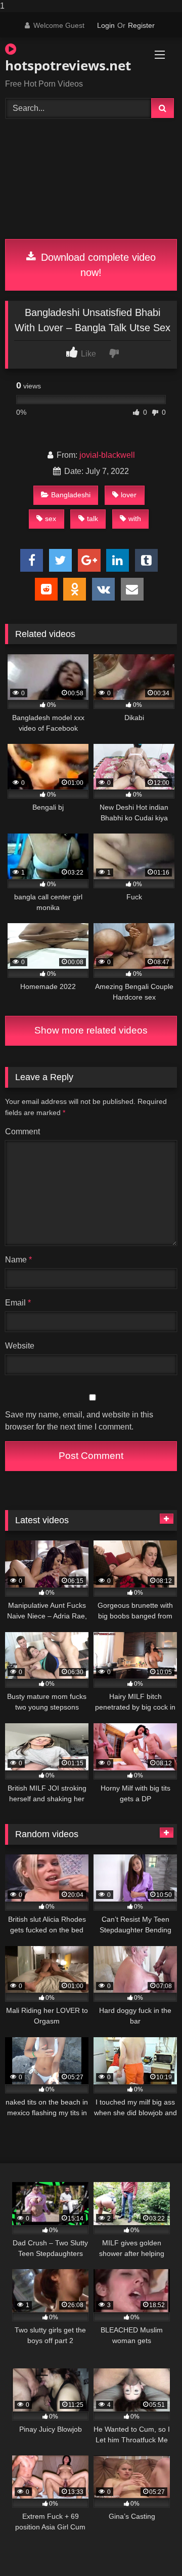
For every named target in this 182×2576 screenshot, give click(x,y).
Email (18, 1303)
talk (93, 519)
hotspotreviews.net (63, 65)
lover (129, 495)
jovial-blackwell (107, 455)
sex (51, 519)
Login (106, 25)
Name (18, 1260)
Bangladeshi (71, 495)
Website (20, 1346)
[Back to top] (151, 2548)
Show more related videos (91, 1030)
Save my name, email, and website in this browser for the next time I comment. (79, 1421)
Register (141, 25)
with (135, 519)
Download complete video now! (97, 265)
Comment (22, 1132)
